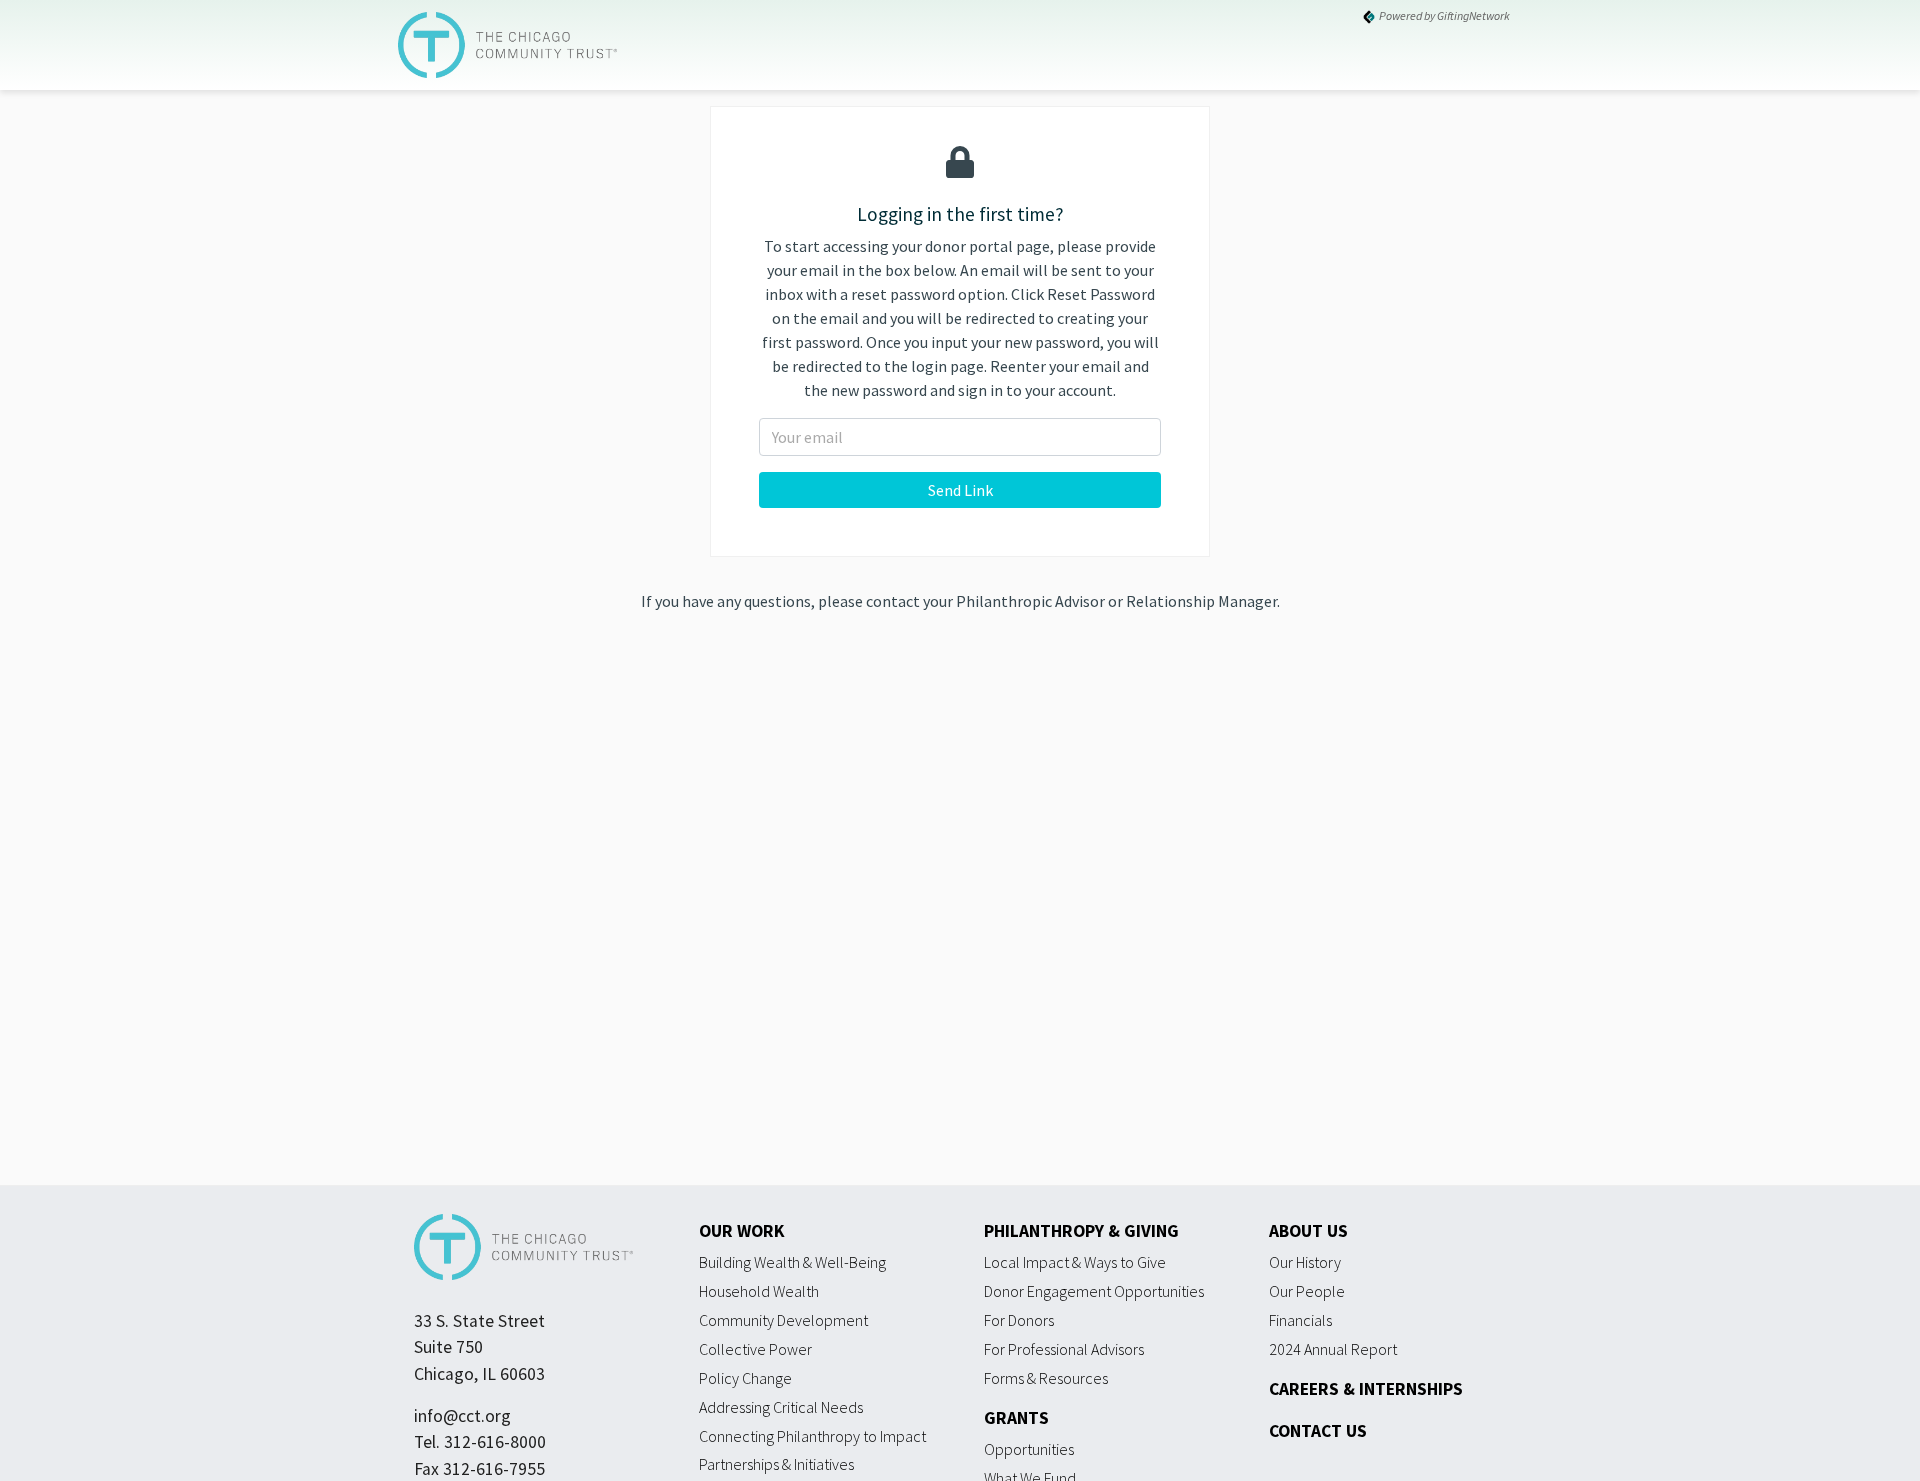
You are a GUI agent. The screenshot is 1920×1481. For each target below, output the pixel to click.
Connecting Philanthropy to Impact (812, 1436)
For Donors (1019, 1320)
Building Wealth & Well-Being (792, 1262)
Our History (1305, 1262)
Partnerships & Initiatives (776, 1464)
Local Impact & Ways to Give (1075, 1262)
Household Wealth (759, 1291)
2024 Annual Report (1333, 1349)
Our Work (742, 1231)
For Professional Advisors (1064, 1349)
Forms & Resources (1046, 1378)
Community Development (783, 1320)
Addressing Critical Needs (781, 1407)
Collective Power (755, 1349)
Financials (1300, 1320)
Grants (1016, 1418)
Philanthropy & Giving (1081, 1231)
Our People (1307, 1291)
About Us (1308, 1231)
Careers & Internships (1366, 1389)
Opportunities (1029, 1449)
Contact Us (1318, 1431)
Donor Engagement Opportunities (1094, 1291)
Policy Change (745, 1378)
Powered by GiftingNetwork (1444, 15)
